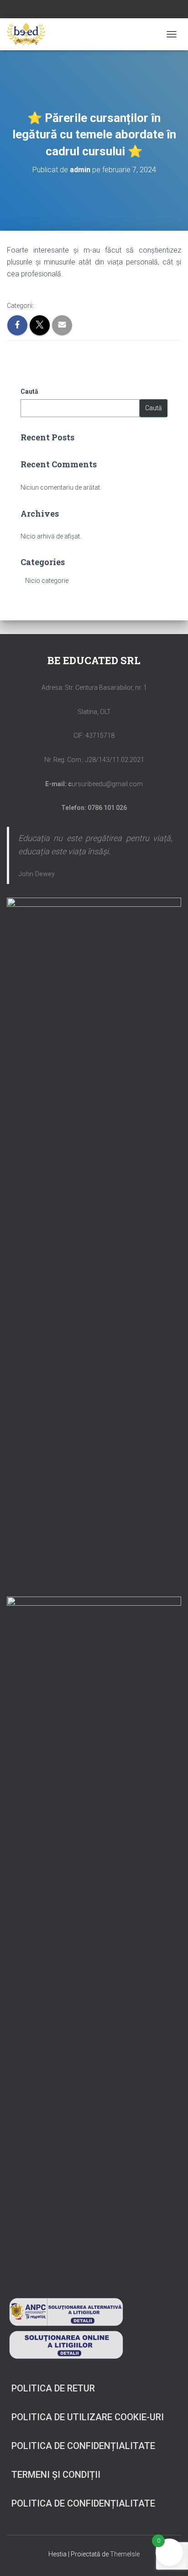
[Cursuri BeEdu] (29, 34)
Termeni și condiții (56, 2475)
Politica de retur (53, 2388)
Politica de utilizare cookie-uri (88, 2417)
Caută (29, 391)
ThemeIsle (125, 2554)
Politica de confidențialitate (83, 2446)
